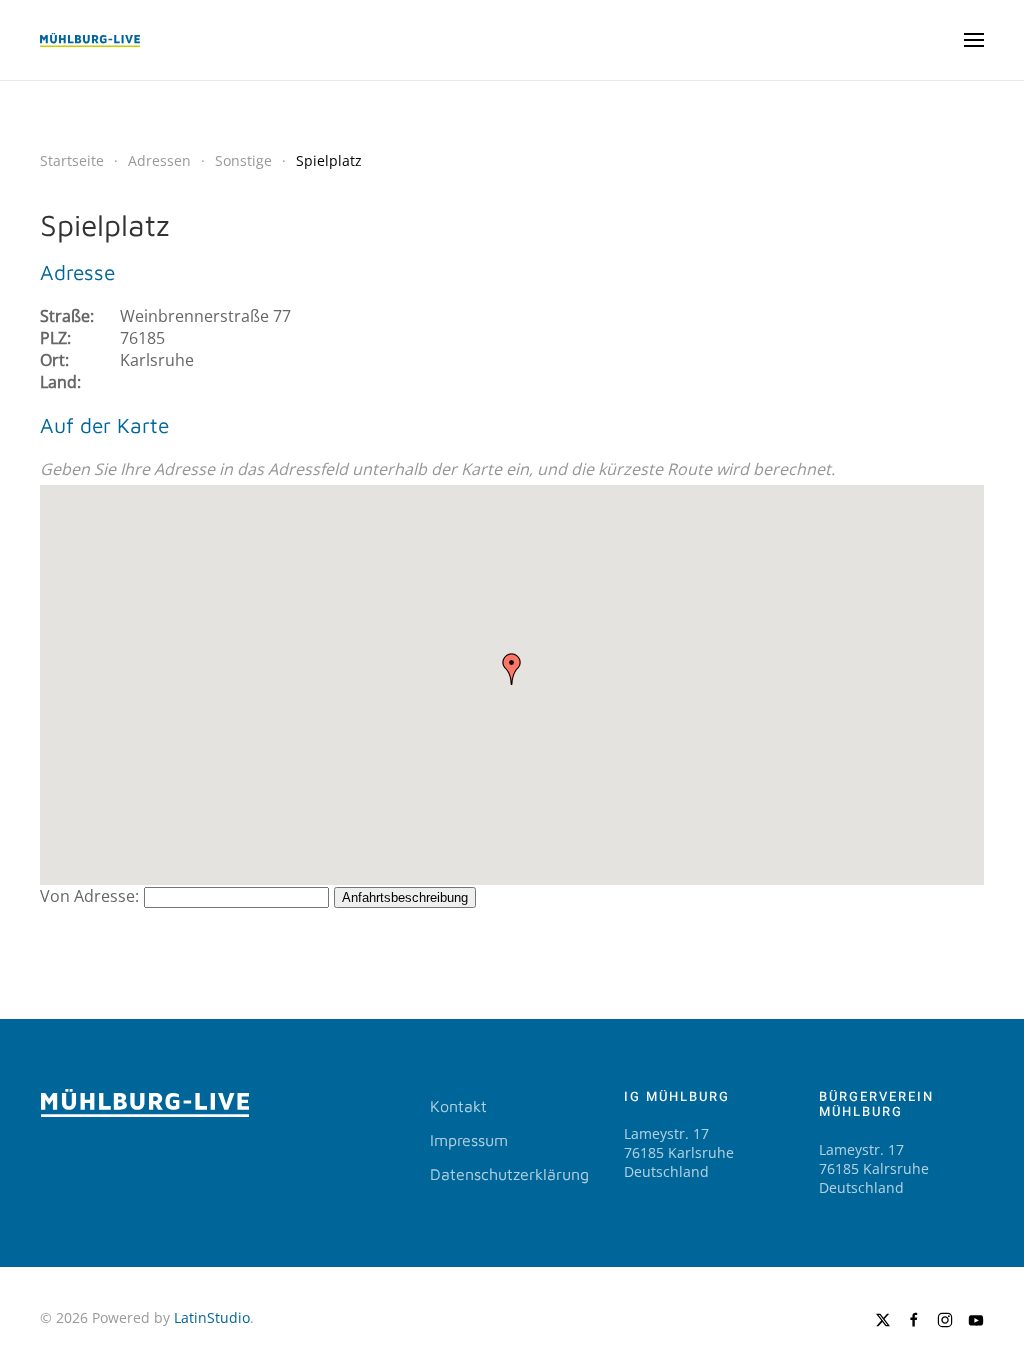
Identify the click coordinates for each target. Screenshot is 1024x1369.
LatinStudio (212, 1317)
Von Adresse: (89, 896)
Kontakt (458, 1106)
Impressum (469, 1140)
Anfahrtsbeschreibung (405, 897)
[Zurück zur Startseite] (90, 40)
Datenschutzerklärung (509, 1174)
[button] (974, 40)
